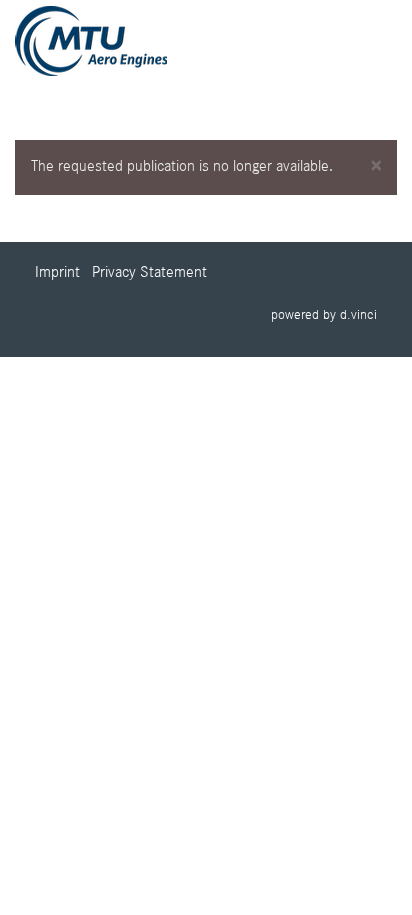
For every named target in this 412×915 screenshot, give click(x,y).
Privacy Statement (149, 273)
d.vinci (358, 315)
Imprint (57, 273)
